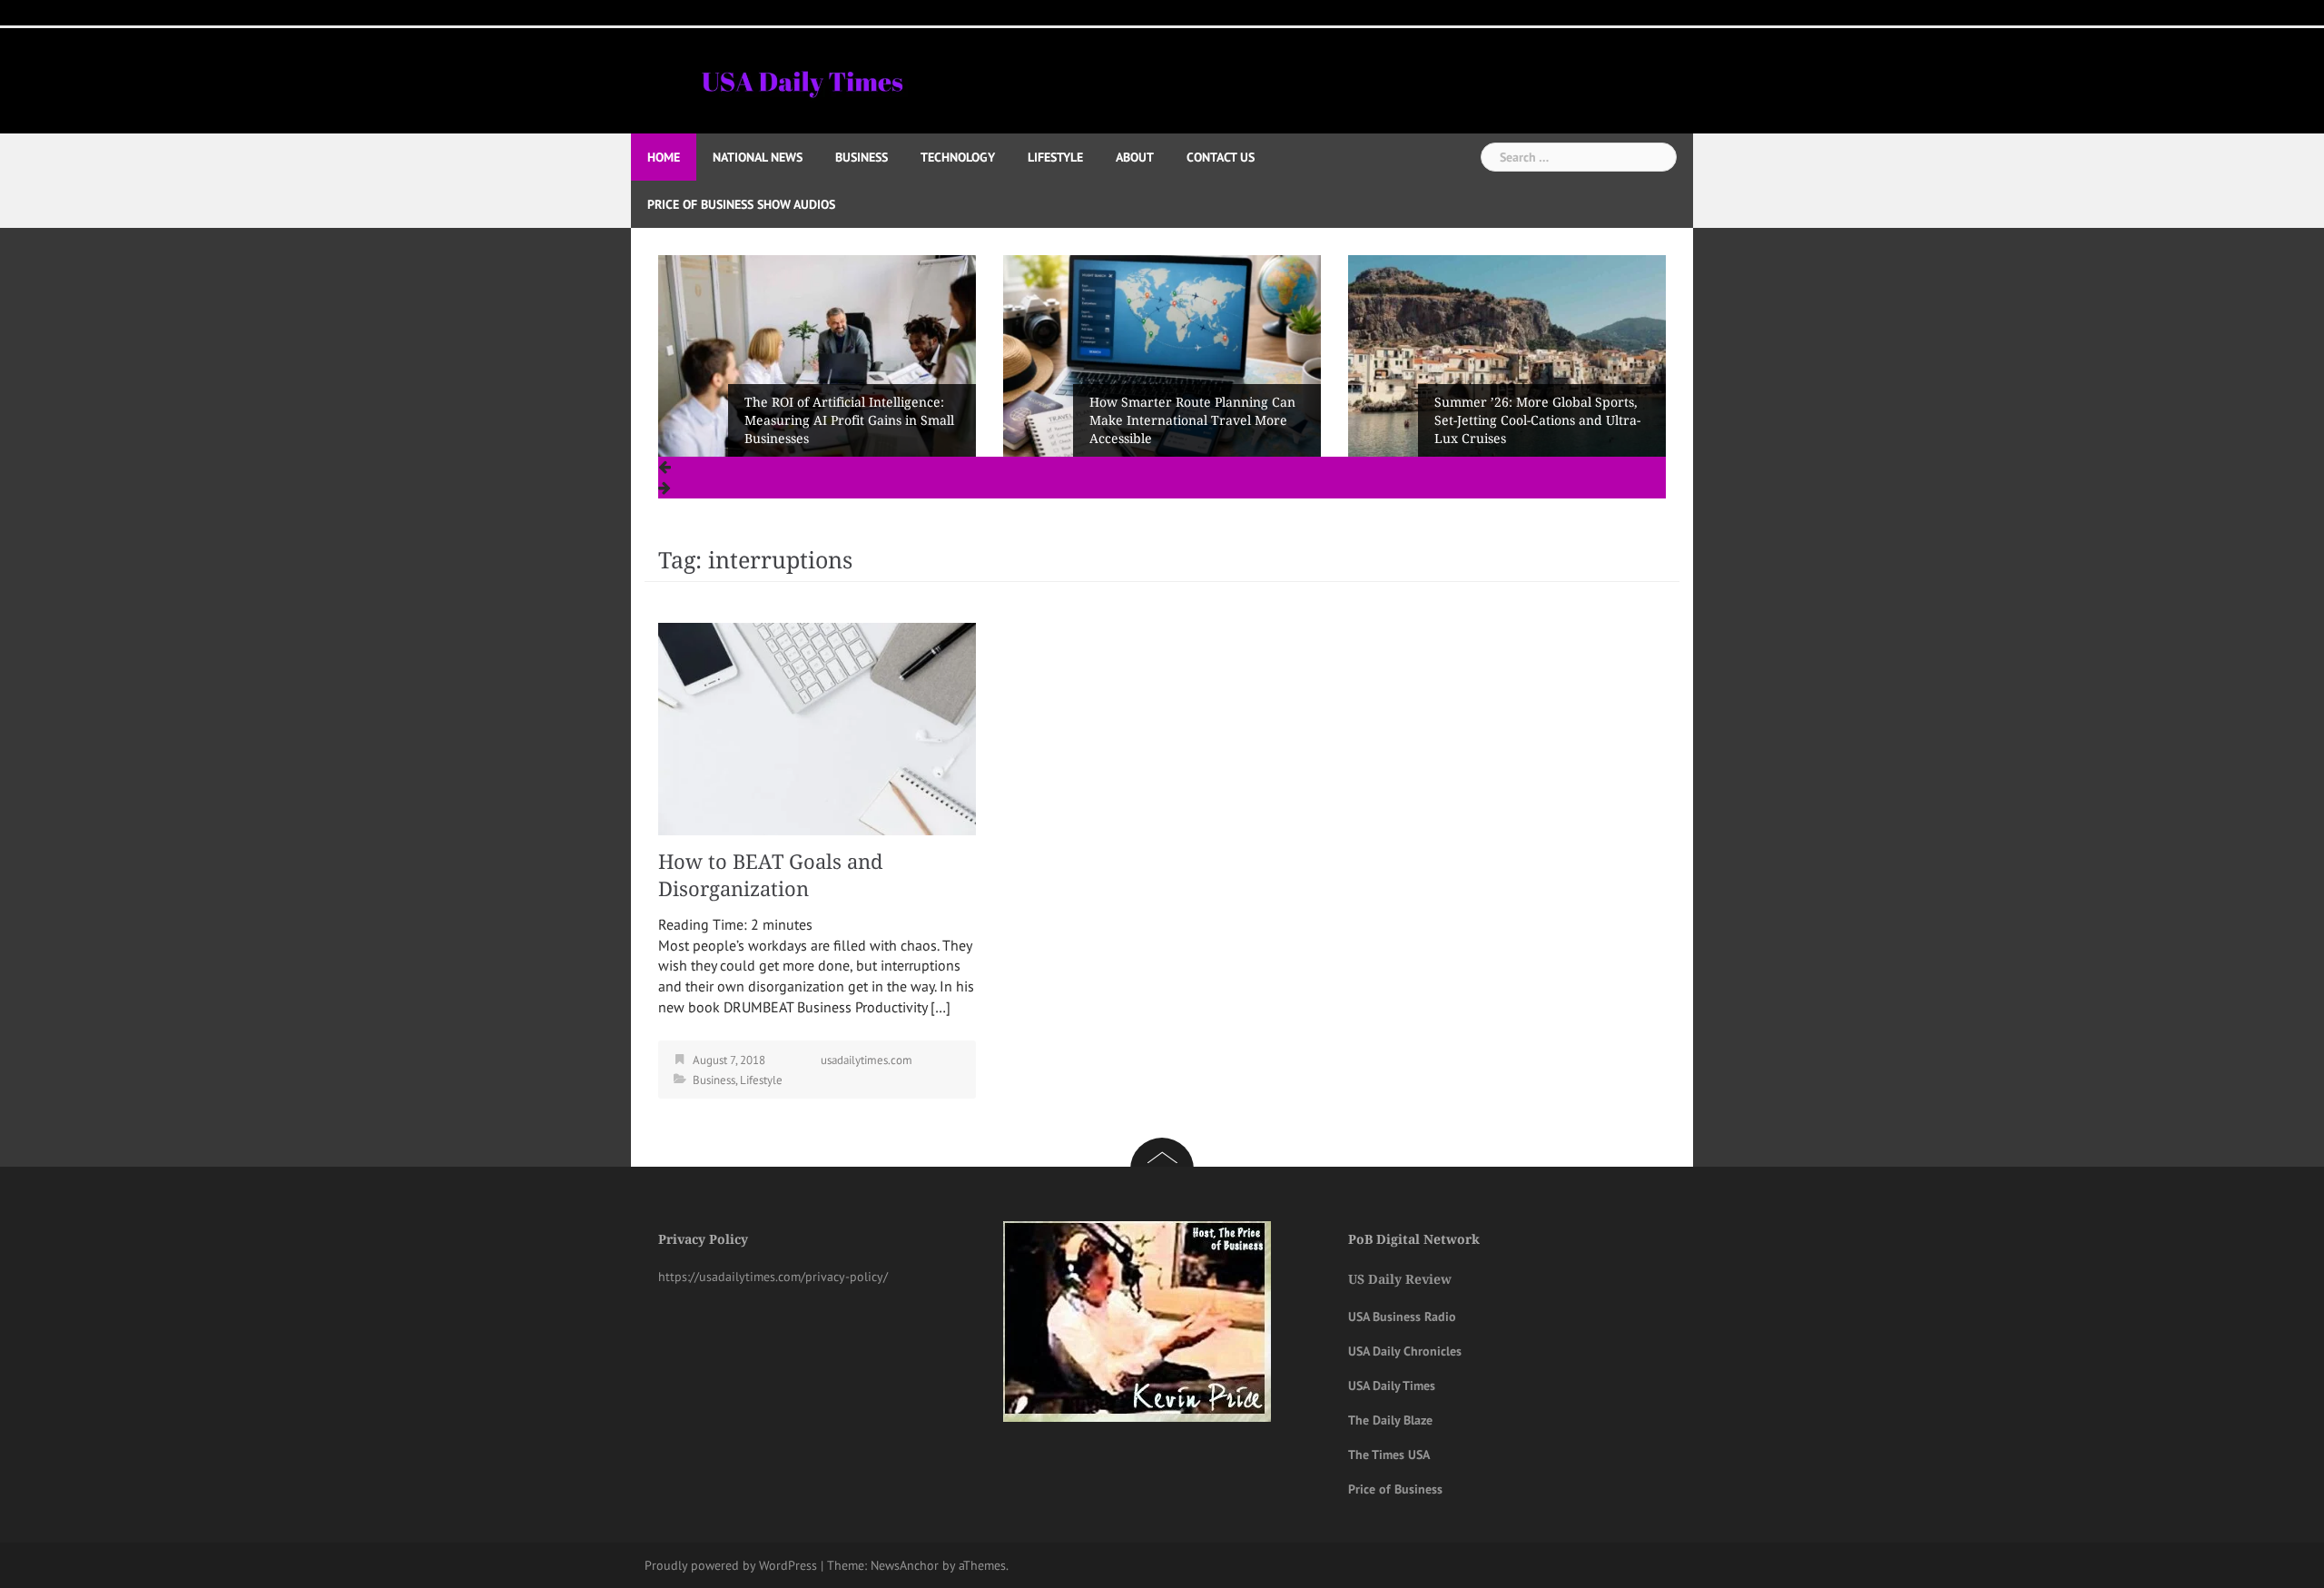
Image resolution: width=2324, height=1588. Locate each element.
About (1135, 157)
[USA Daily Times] (801, 79)
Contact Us (1221, 157)
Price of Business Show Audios (741, 204)
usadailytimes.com (867, 1060)
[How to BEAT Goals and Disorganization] (817, 727)
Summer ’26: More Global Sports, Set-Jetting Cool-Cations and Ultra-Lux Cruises (1192, 420)
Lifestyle (1055, 157)
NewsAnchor (905, 1565)
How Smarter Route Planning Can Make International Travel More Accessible (847, 420)
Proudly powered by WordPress (731, 1565)
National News (758, 157)
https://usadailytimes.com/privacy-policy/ (773, 1277)
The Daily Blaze (1390, 1420)
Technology (958, 157)
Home (664, 157)
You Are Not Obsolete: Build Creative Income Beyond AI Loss (1533, 429)
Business (862, 157)
